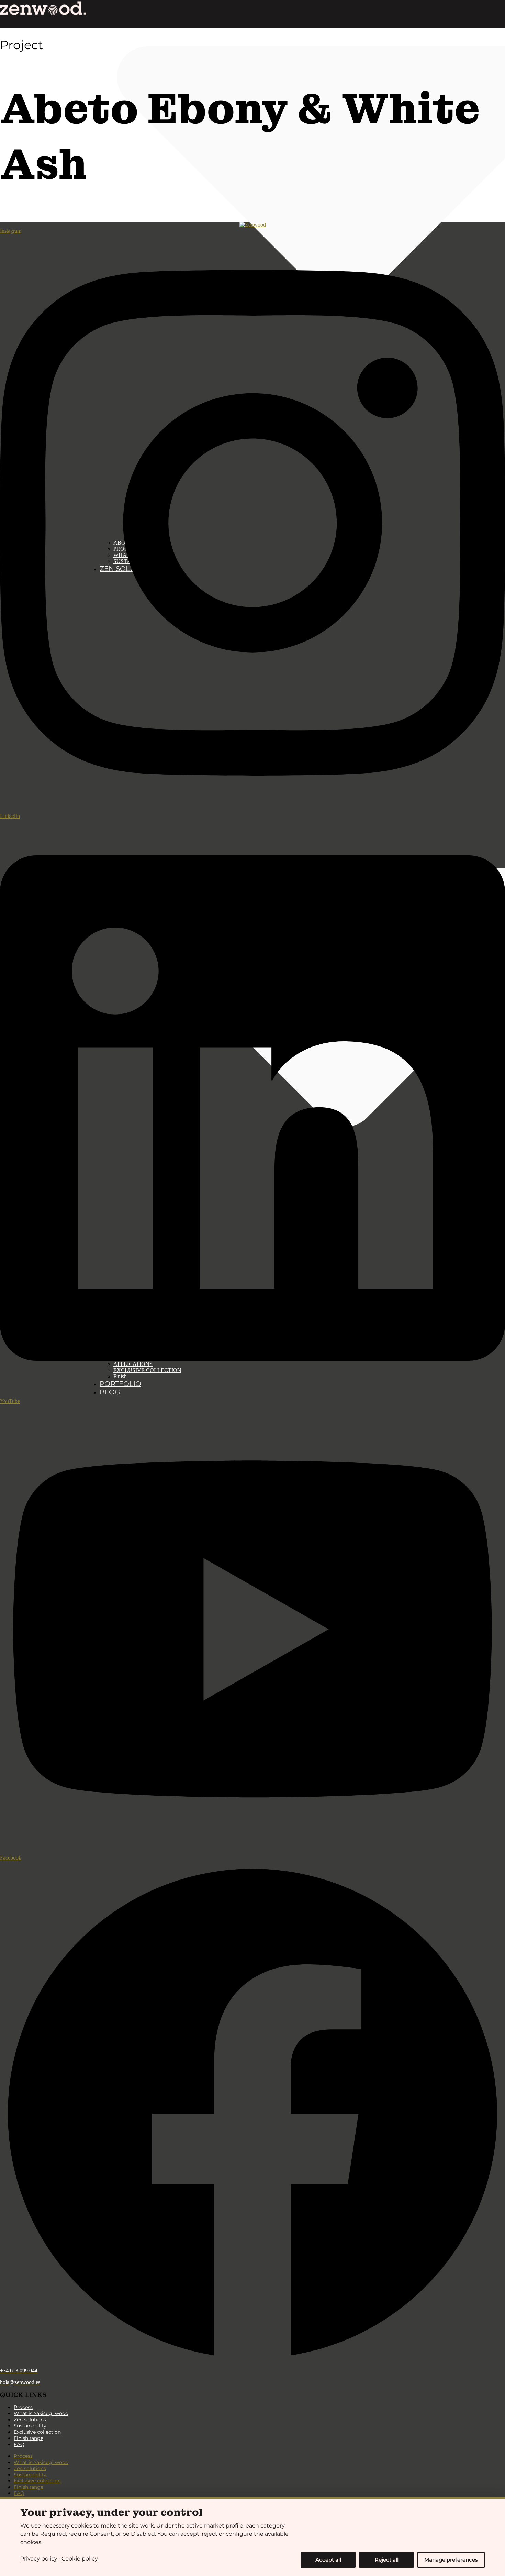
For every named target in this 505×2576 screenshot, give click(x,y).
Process (23, 2407)
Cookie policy (80, 2559)
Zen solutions (30, 2420)
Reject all (387, 2560)
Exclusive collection (37, 2432)
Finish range (29, 2438)
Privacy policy (39, 2559)
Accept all (328, 2560)
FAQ (19, 2444)
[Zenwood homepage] (43, 8)
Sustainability (30, 2426)
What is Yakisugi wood (41, 2413)
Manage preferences (451, 2560)
